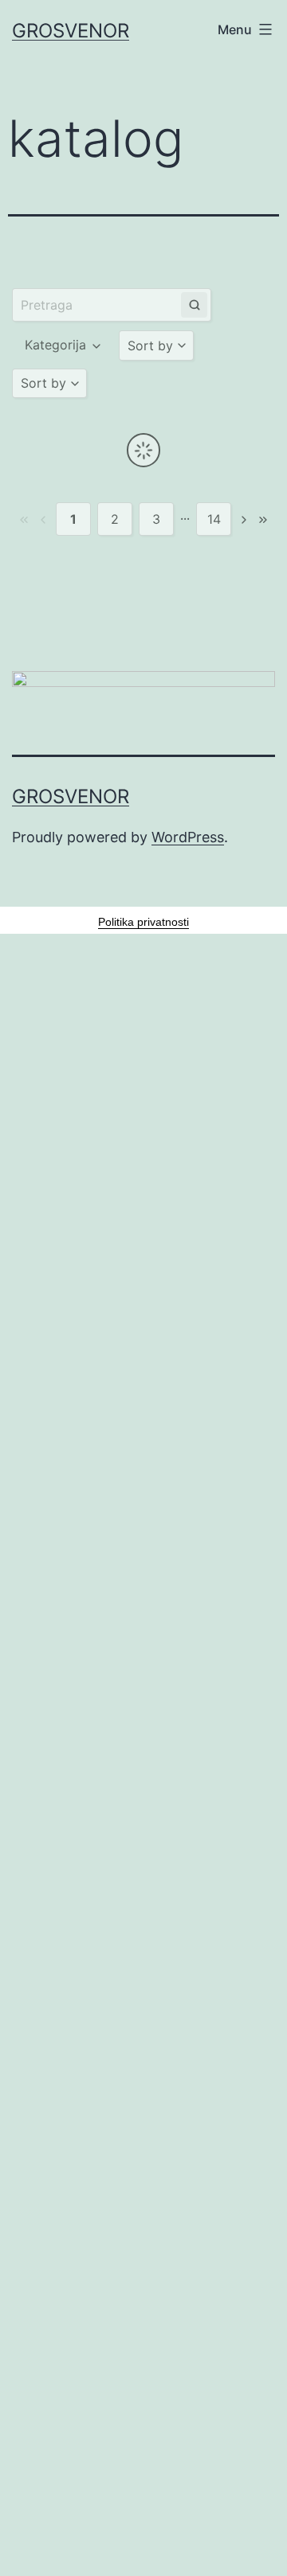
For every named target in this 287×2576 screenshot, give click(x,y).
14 (214, 519)
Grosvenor (71, 31)
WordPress (188, 837)
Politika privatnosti (143, 922)
